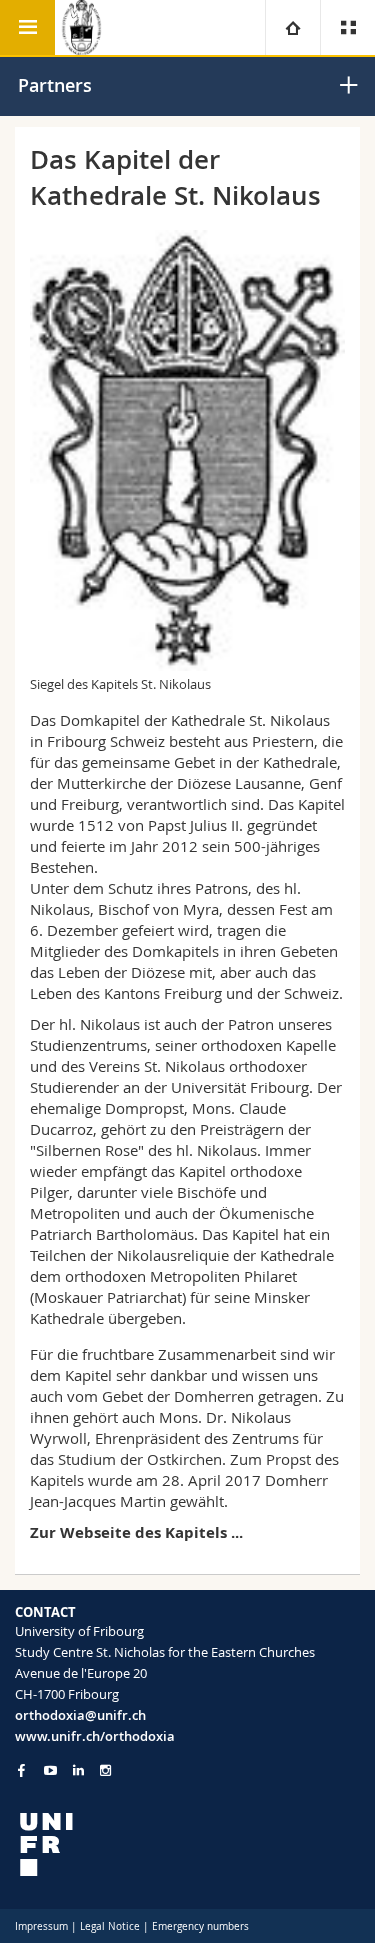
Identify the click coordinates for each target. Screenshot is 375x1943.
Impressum (41, 1926)
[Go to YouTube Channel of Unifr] (50, 1770)
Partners (55, 85)
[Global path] (292, 27)
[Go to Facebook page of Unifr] (21, 1770)
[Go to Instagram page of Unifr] (105, 1770)
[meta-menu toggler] (347, 27)
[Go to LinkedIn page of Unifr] (78, 1770)
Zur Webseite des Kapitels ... (136, 1532)
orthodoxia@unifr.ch (80, 1715)
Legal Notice (110, 1926)
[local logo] (187, 1844)
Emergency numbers (200, 1926)
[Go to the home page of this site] (82, 27)
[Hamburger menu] (27, 27)
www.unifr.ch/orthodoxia (95, 1736)
